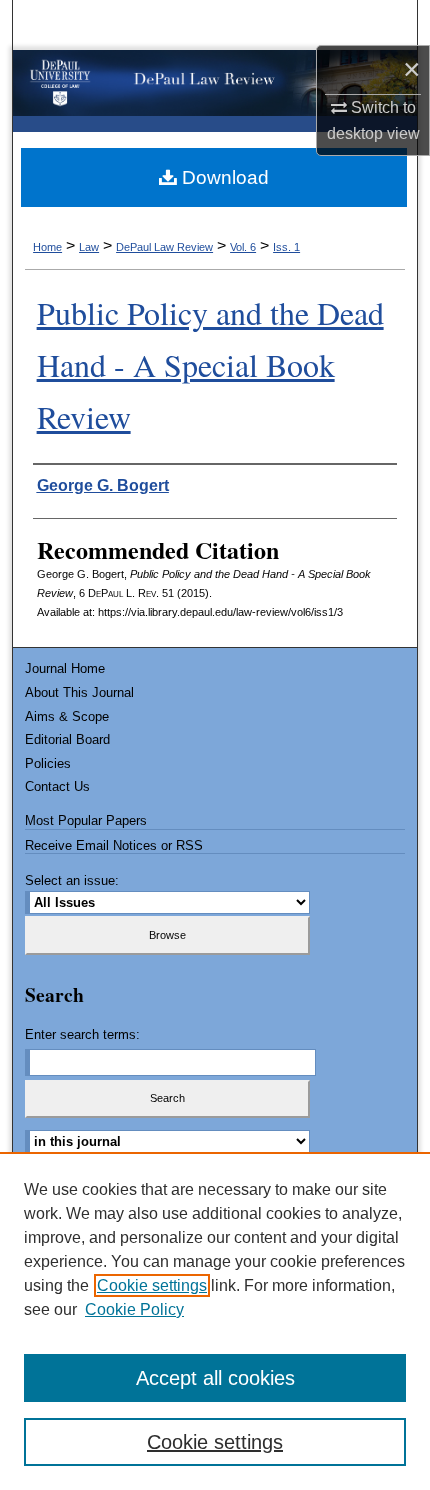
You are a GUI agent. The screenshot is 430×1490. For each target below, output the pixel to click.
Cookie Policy (134, 1309)
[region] (215, 1321)
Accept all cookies (215, 1378)
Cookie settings (152, 1285)
